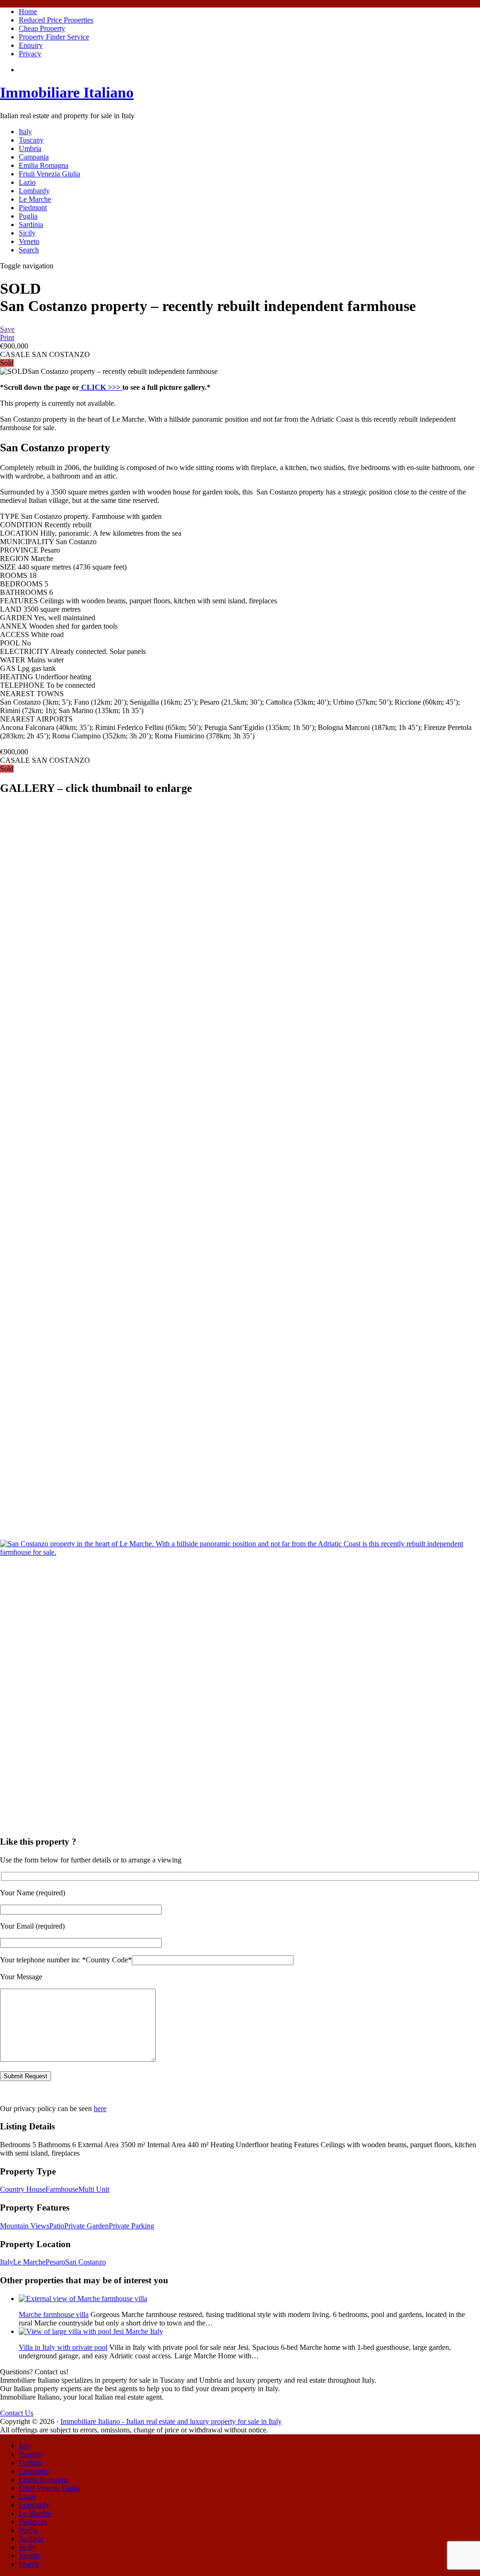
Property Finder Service (54, 37)
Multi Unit (94, 2189)
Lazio (27, 182)
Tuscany (31, 140)
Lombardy (34, 191)
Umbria (30, 148)
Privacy (30, 54)
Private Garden (86, 2226)
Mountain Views (25, 2226)
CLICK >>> (101, 387)
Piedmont (33, 208)
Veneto (29, 241)
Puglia (28, 216)
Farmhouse (62, 2189)
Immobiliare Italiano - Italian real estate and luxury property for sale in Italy (171, 2421)
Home (28, 11)
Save (7, 329)
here (100, 2109)
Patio (57, 2226)
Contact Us (17, 2413)
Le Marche (35, 199)
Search (29, 250)
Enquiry (31, 45)
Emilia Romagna (44, 165)
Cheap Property (42, 28)
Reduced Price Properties (56, 20)
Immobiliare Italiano (67, 92)
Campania (34, 157)
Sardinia (31, 224)
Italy (25, 132)
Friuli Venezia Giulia (49, 174)
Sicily (27, 233)
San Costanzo (86, 2262)
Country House (23, 2189)
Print (7, 338)
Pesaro (55, 2262)
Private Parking (131, 2226)
